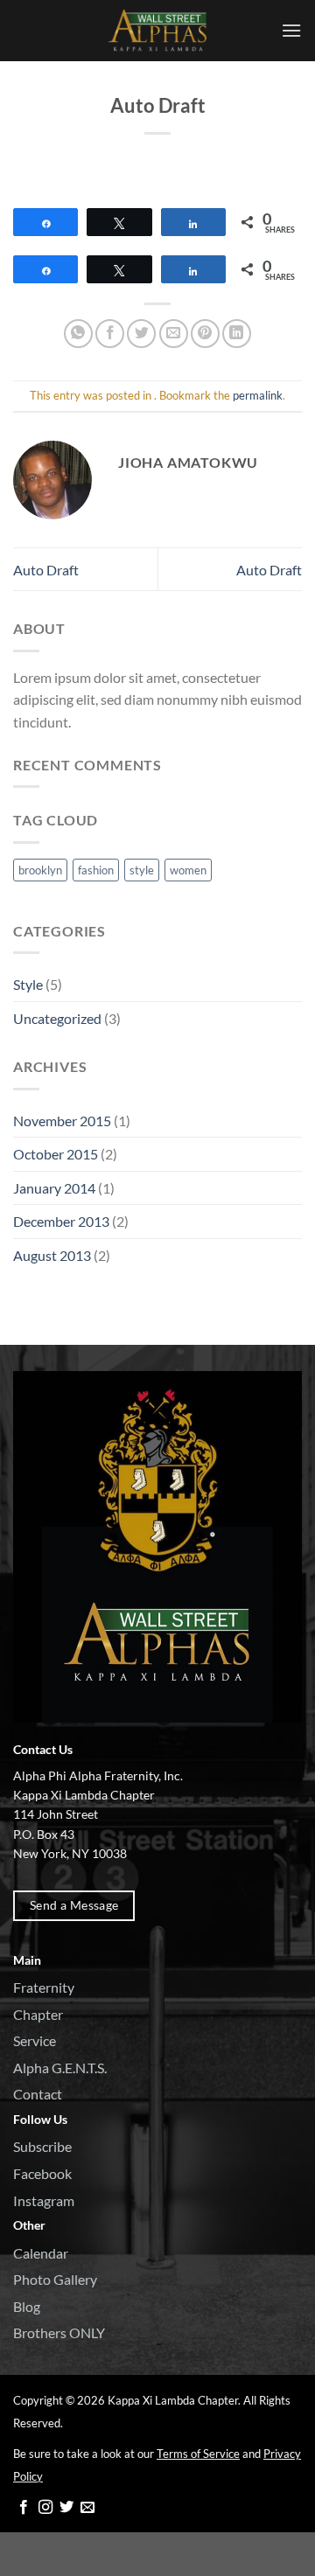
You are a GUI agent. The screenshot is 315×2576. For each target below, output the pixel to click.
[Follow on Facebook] (24, 2508)
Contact (38, 2094)
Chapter (38, 2014)
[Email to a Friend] (174, 334)
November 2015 (62, 1121)
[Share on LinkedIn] (237, 334)
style (142, 870)
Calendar (41, 2253)
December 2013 (61, 1221)
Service (35, 2040)
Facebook (42, 2173)
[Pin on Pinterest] (205, 334)
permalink (258, 395)
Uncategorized (57, 1018)
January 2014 (54, 1188)
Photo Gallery (55, 2279)
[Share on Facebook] (110, 334)
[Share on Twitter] (141, 334)
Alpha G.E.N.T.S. (60, 2068)
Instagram (44, 2200)
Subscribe (42, 2146)
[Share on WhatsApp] (78, 334)
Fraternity (44, 1987)
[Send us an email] (87, 2508)
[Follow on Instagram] (45, 2508)
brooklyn (40, 870)
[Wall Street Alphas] (157, 31)
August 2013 (52, 1255)
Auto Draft (46, 570)
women (188, 870)
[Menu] (291, 30)
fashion (96, 870)
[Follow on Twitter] (66, 2508)
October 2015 (56, 1154)
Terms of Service (198, 2454)
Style (28, 984)
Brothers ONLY (59, 2332)
